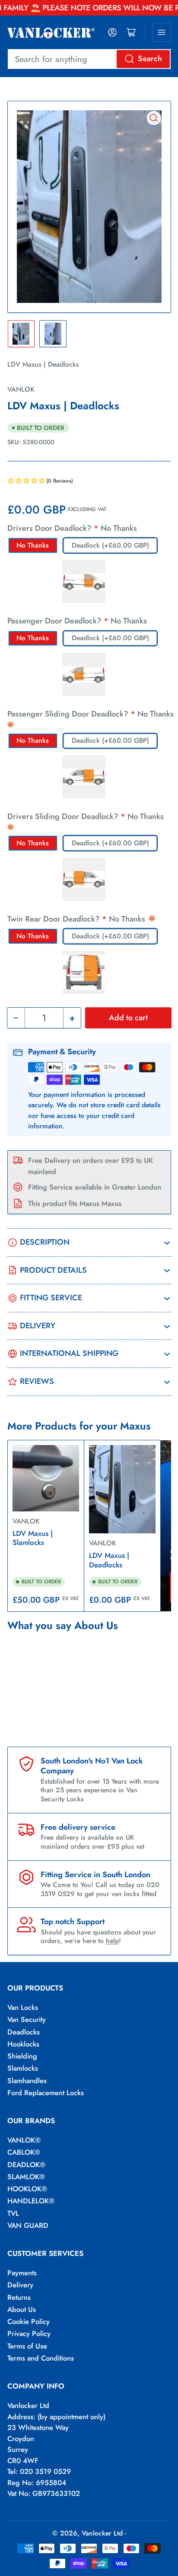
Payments (22, 2273)
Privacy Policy (29, 2333)
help (112, 1941)
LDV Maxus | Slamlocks (33, 1538)
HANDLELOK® (31, 2201)
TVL (13, 2213)
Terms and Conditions (41, 2358)
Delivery (20, 2285)
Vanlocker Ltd (102, 2533)
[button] (89, 481)
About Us (22, 2309)
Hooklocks (23, 2044)
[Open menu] (162, 32)
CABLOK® (24, 2152)
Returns (19, 2297)
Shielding (22, 2056)
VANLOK (21, 389)
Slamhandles (27, 2081)
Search (150, 59)
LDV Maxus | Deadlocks (109, 1560)
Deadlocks (24, 2032)
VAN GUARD (28, 2225)
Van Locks (23, 2007)
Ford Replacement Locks (46, 2093)
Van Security (27, 2019)
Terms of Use (27, 2346)
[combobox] (89, 59)
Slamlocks (23, 2068)
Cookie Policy (29, 2321)
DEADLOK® (26, 2165)
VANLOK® (24, 2140)
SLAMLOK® (26, 2177)
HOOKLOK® (27, 2189)
